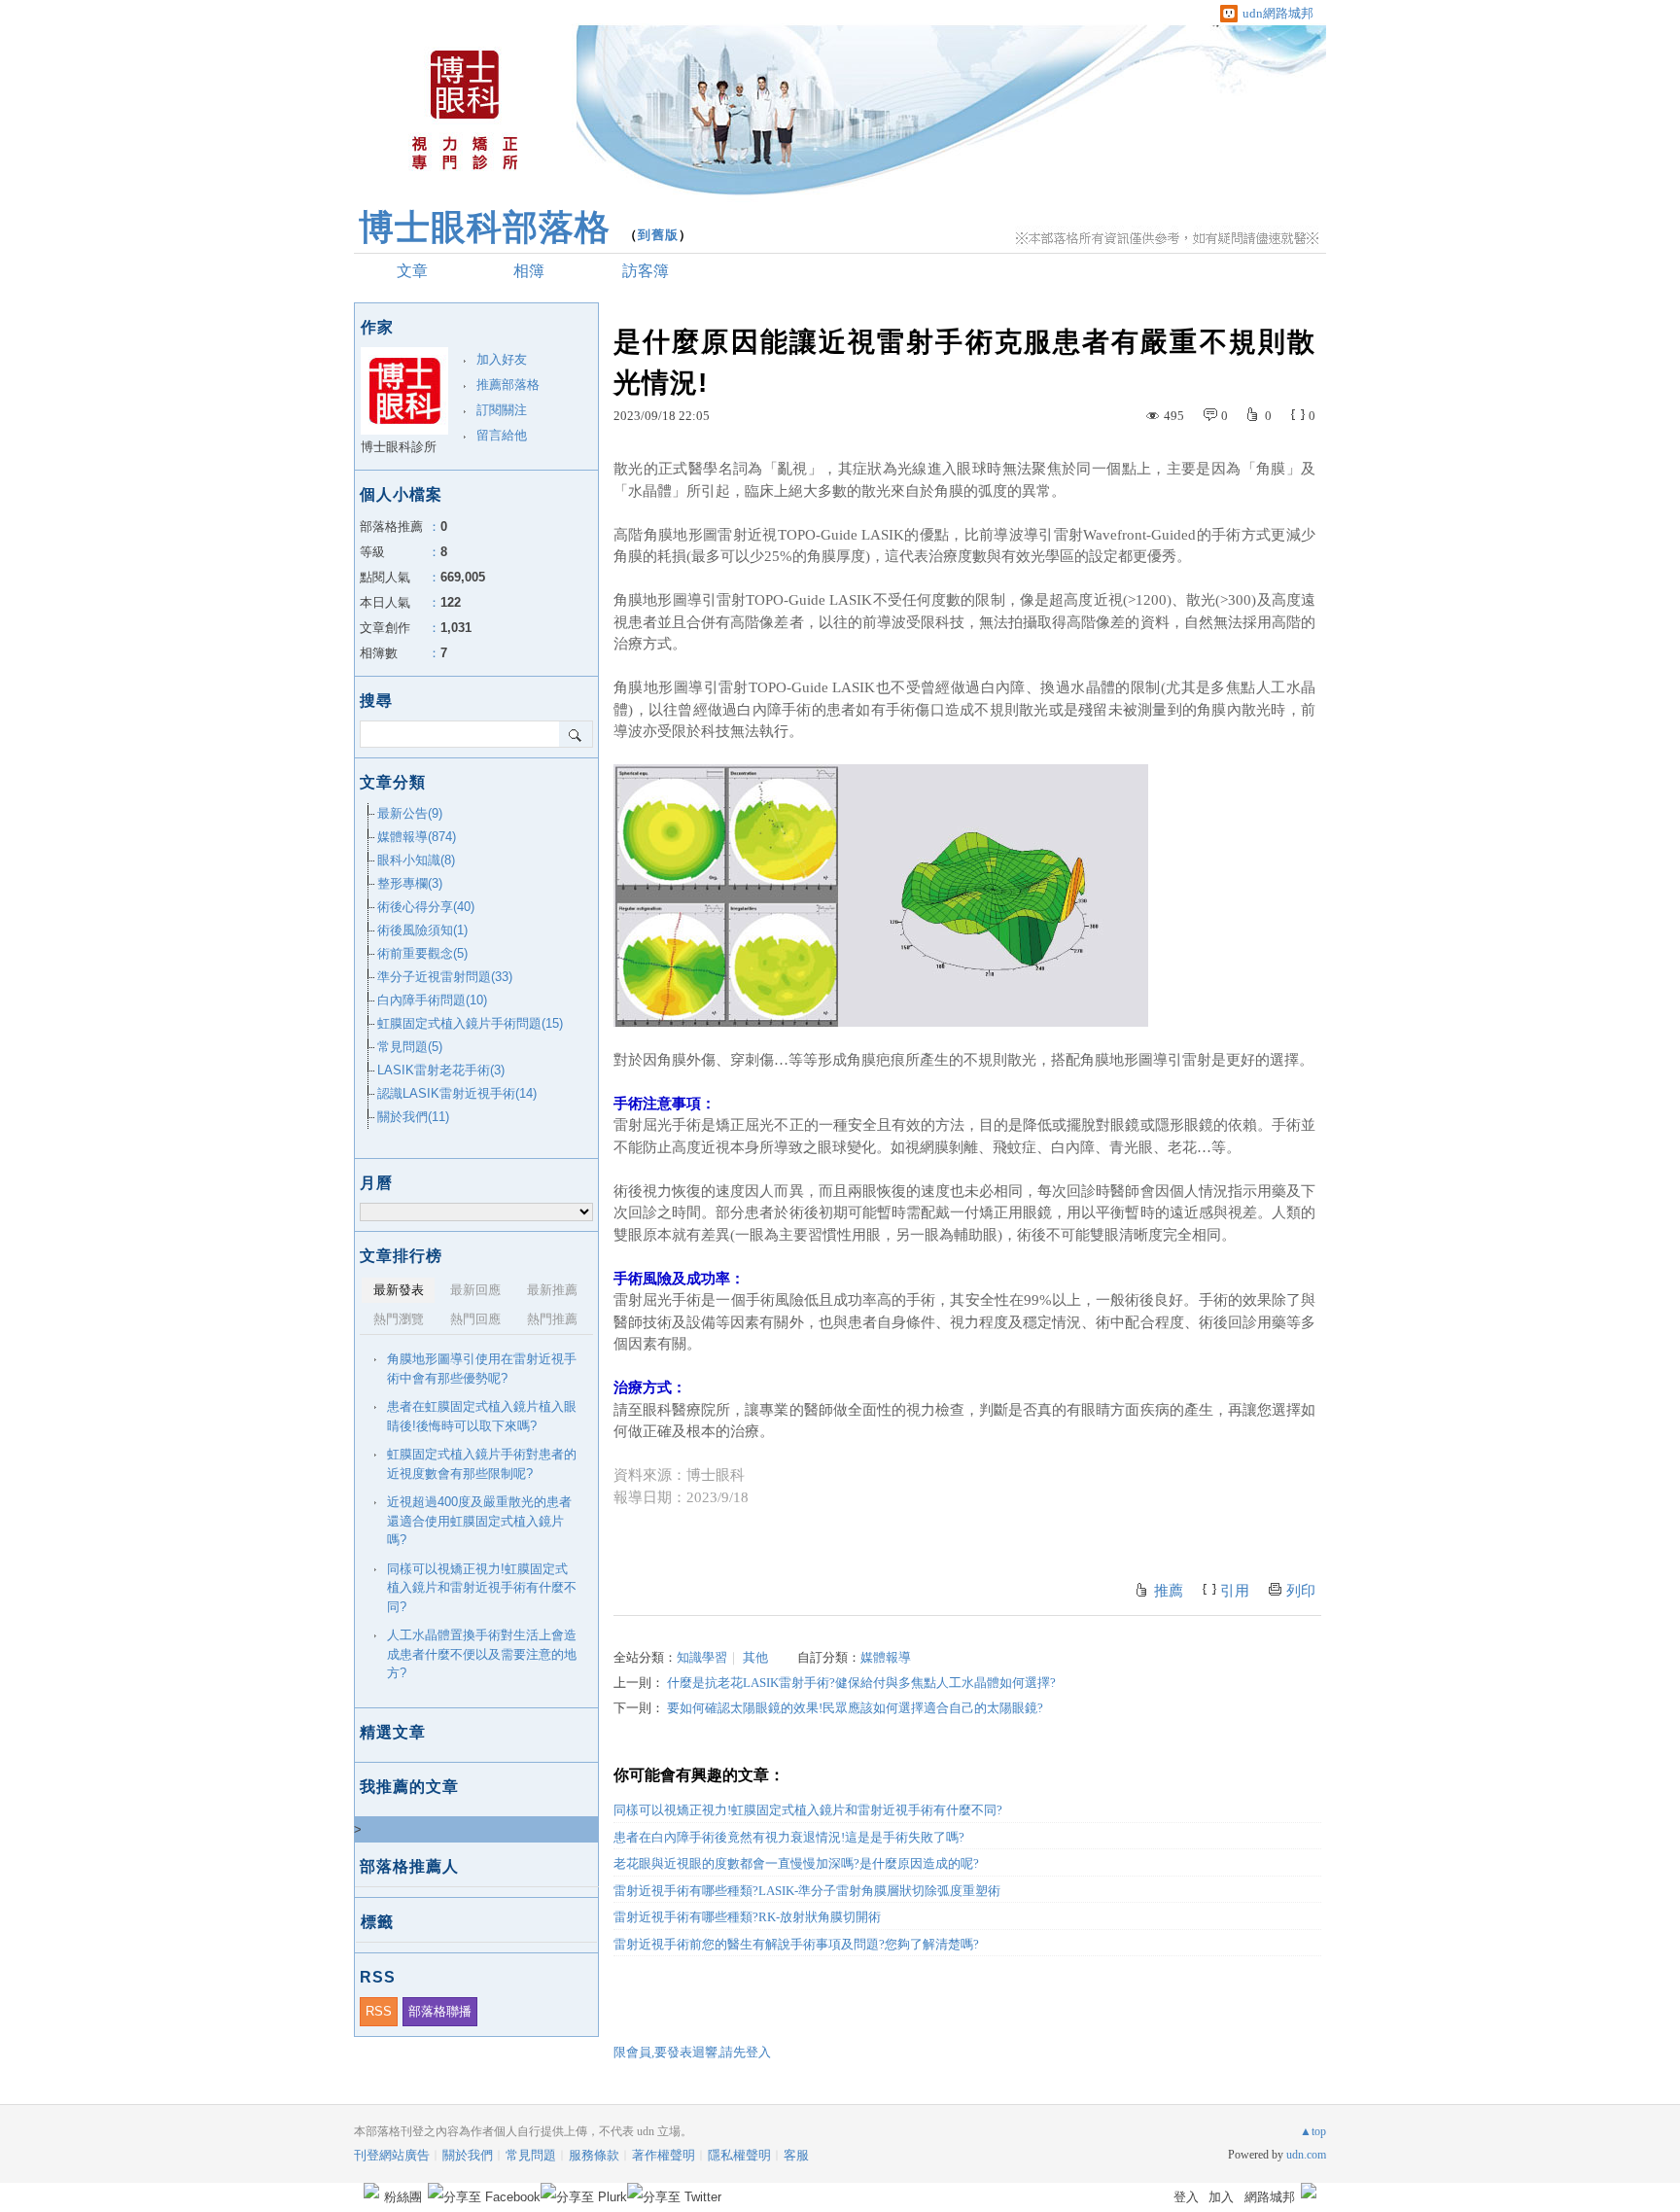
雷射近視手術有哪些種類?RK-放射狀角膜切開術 (747, 1917)
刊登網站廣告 (392, 2155)
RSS (379, 2011)
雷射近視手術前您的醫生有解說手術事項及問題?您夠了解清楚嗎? (796, 1944)
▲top (1313, 2131)
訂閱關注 (502, 410)
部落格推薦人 (409, 1866)
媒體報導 (886, 1657)
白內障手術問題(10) (432, 1000)
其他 (755, 1657)
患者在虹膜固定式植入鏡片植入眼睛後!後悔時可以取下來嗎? (482, 1416)
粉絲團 (403, 2197)
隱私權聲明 (739, 2155)
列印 (1301, 1591)
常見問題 (531, 2155)
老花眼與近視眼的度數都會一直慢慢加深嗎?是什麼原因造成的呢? (796, 1863)
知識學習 (702, 1657)
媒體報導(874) (417, 837)
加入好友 (502, 359)
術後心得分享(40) (426, 907)
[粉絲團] (371, 2191)
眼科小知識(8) (416, 860)
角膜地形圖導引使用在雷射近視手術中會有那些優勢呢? (482, 1369)
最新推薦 (552, 1290)
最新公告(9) (410, 813)
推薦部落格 (508, 385)
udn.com (1306, 2155)
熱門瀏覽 (399, 1319)
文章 (412, 271)
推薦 (1169, 1591)
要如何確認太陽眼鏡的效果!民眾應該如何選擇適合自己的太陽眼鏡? (855, 1708)
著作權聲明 (664, 2155)
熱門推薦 (552, 1319)
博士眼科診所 (399, 447)
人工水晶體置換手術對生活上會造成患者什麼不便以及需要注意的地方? (482, 1654)
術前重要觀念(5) (422, 953)
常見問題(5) (410, 1047)
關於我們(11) (413, 1117)
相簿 (529, 271)
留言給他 (502, 435)
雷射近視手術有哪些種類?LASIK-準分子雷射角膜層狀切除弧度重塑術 (807, 1891)
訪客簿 (646, 271)
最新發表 (399, 1290)
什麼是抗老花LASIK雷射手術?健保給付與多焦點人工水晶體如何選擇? (861, 1683)
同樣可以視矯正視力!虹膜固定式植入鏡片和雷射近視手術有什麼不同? (808, 1810)
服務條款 (594, 2155)
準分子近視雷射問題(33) (445, 977)
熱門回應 (475, 1319)
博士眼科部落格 (485, 227)
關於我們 (468, 2155)
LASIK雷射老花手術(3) (441, 1070)
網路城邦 (1270, 2197)
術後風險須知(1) (422, 930)
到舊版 (658, 235)
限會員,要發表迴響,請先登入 (692, 2052)
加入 (1221, 2197)
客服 (796, 2155)
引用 (1235, 1591)
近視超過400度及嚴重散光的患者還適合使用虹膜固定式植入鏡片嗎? (479, 1521)
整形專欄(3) (410, 883)
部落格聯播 (440, 2011)
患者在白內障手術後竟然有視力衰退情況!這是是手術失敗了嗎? (789, 1837)
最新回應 (475, 1290)
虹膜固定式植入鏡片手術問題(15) (470, 1023)
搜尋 (576, 734)
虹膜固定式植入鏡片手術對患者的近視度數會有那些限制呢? (482, 1464)
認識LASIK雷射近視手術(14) (457, 1093)
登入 (1186, 2197)
